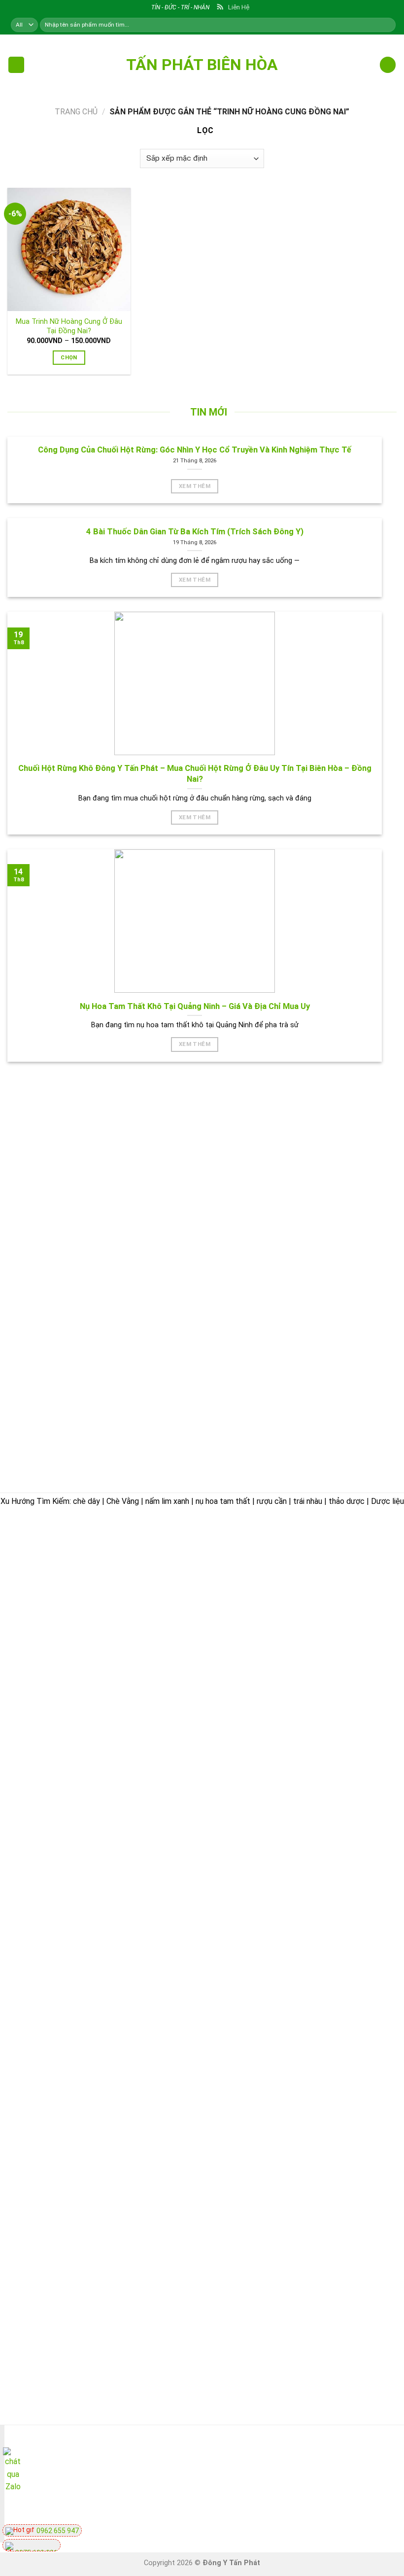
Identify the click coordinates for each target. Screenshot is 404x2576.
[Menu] (16, 65)
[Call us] (362, 2468)
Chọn (69, 357)
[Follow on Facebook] (327, 2468)
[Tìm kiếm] (387, 25)
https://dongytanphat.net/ (56, 1636)
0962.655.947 (62, 1623)
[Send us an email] (345, 2468)
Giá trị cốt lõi (240, 1685)
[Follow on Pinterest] (380, 2468)
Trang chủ (76, 112)
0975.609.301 (115, 1623)
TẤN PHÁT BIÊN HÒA (202, 65)
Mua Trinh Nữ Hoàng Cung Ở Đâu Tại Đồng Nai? (69, 326)
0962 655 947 (57, 2531)
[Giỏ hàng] (388, 65)
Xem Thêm (195, 486)
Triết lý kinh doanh (250, 1617)
